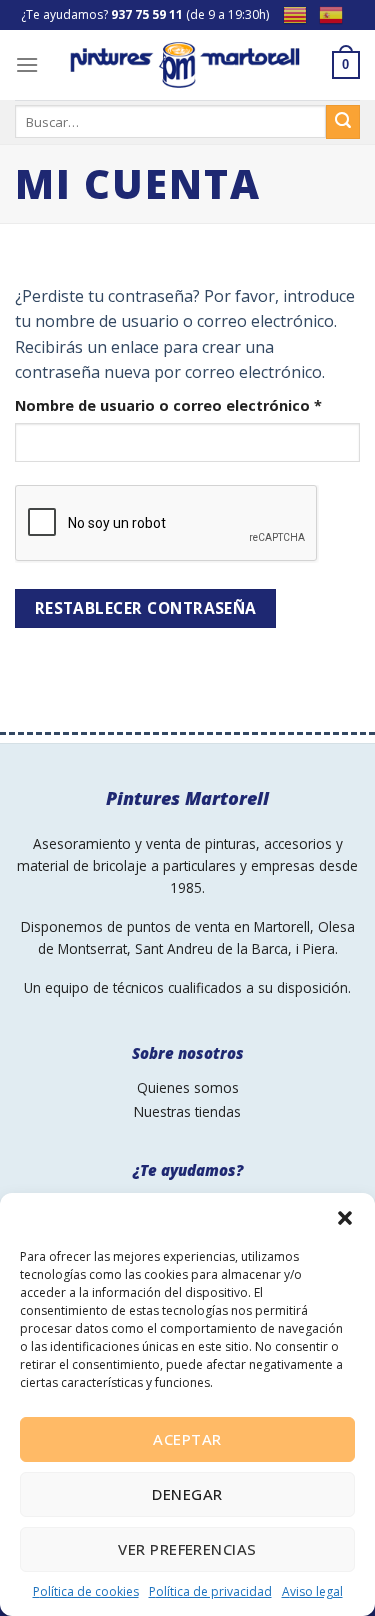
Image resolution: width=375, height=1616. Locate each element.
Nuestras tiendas (187, 1111)
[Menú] (27, 64)
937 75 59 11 (147, 14)
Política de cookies (86, 1591)
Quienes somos (188, 1087)
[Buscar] (343, 122)
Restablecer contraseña (146, 608)
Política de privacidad (210, 1591)
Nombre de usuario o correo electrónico (187, 405)
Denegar (187, 1494)
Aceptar (187, 1439)
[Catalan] (301, 13)
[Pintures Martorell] (185, 65)
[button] (345, 1218)
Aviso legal (312, 1591)
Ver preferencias (187, 1549)
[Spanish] (337, 13)
